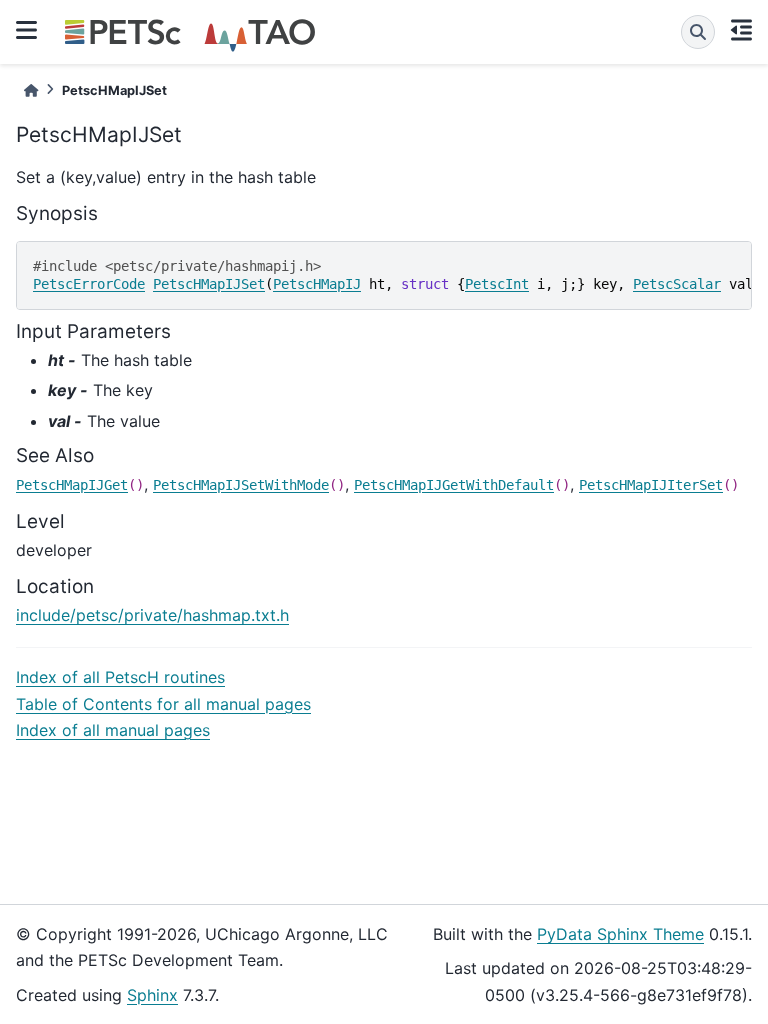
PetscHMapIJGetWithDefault (454, 485)
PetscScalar (677, 284)
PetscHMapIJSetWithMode (241, 485)
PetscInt (497, 284)
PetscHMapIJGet (72, 485)
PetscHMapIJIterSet (651, 485)
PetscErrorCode (89, 284)
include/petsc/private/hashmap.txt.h (152, 615)
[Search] (698, 32)
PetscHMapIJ (317, 284)
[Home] (31, 90)
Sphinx (152, 995)
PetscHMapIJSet (209, 284)
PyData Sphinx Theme (620, 934)
